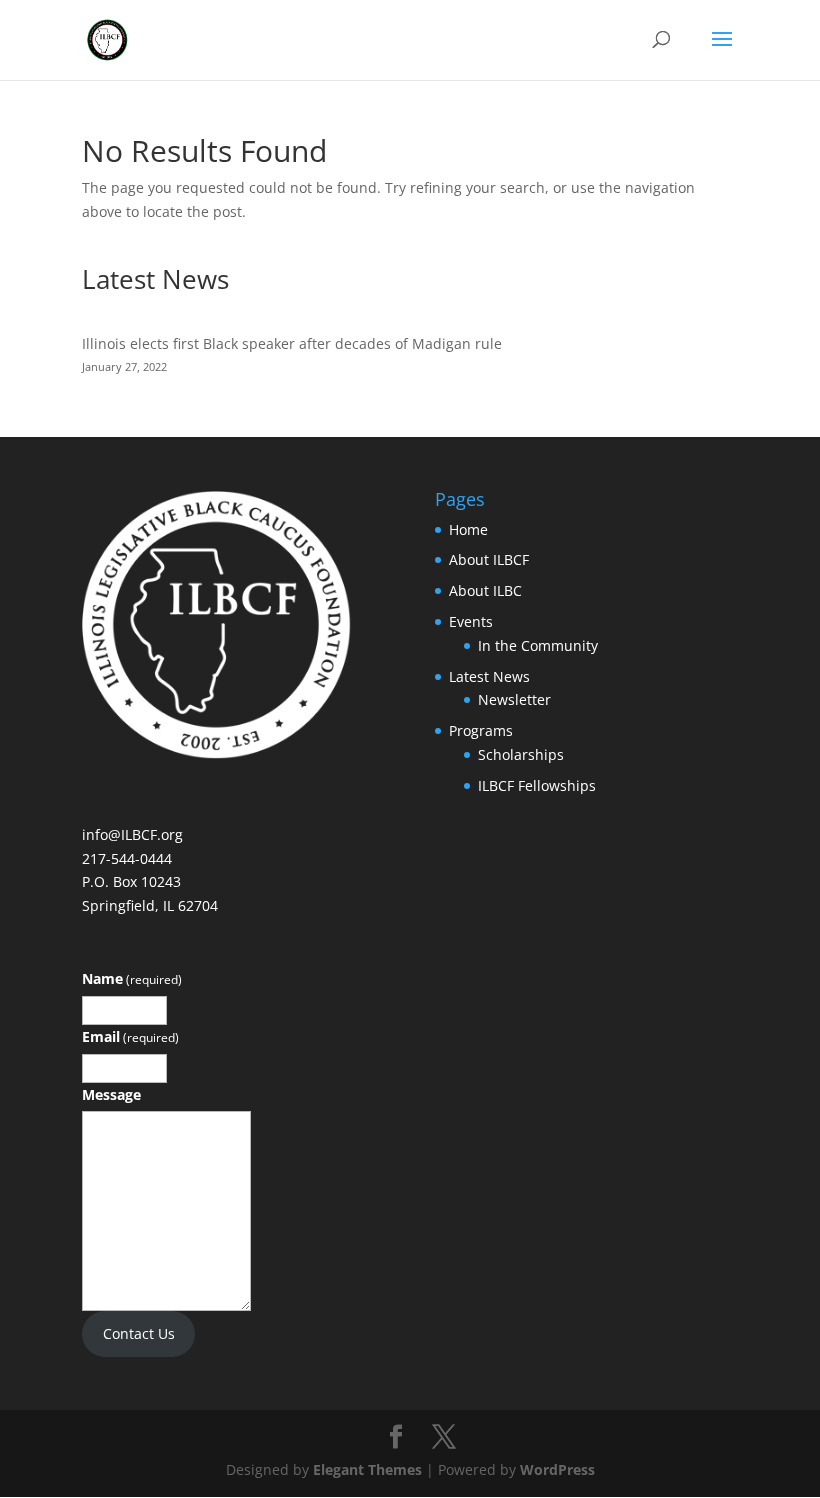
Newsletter (514, 699)
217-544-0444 (127, 858)
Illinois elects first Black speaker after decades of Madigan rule (292, 343)
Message (111, 1094)
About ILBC (485, 590)
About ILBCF (489, 559)
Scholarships (521, 754)
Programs (481, 730)
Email (130, 1036)
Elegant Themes (367, 1469)
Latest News (489, 676)
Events (471, 621)
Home (468, 529)
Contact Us (139, 1333)
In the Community (538, 645)
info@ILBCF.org (132, 834)
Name (132, 978)
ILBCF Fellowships (537, 785)
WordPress (557, 1469)
